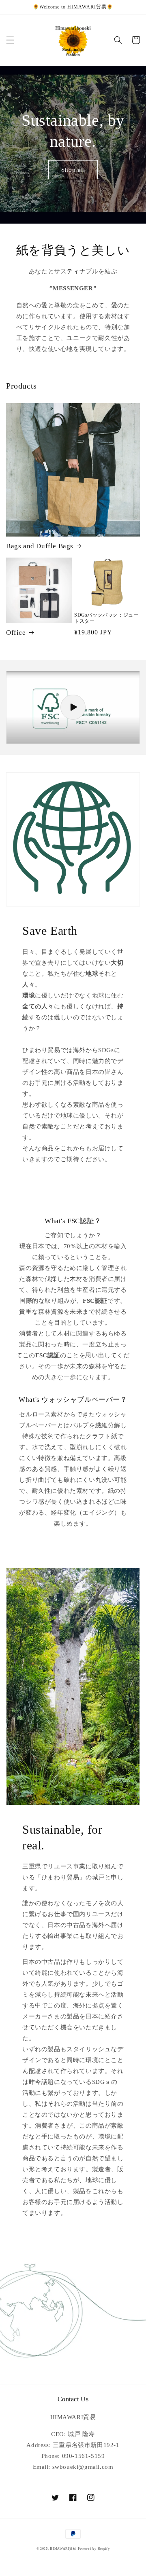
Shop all (73, 170)
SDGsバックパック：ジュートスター (106, 618)
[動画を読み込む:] (73, 707)
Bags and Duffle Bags (40, 546)
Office (16, 633)
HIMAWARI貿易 (63, 2549)
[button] (10, 40)
